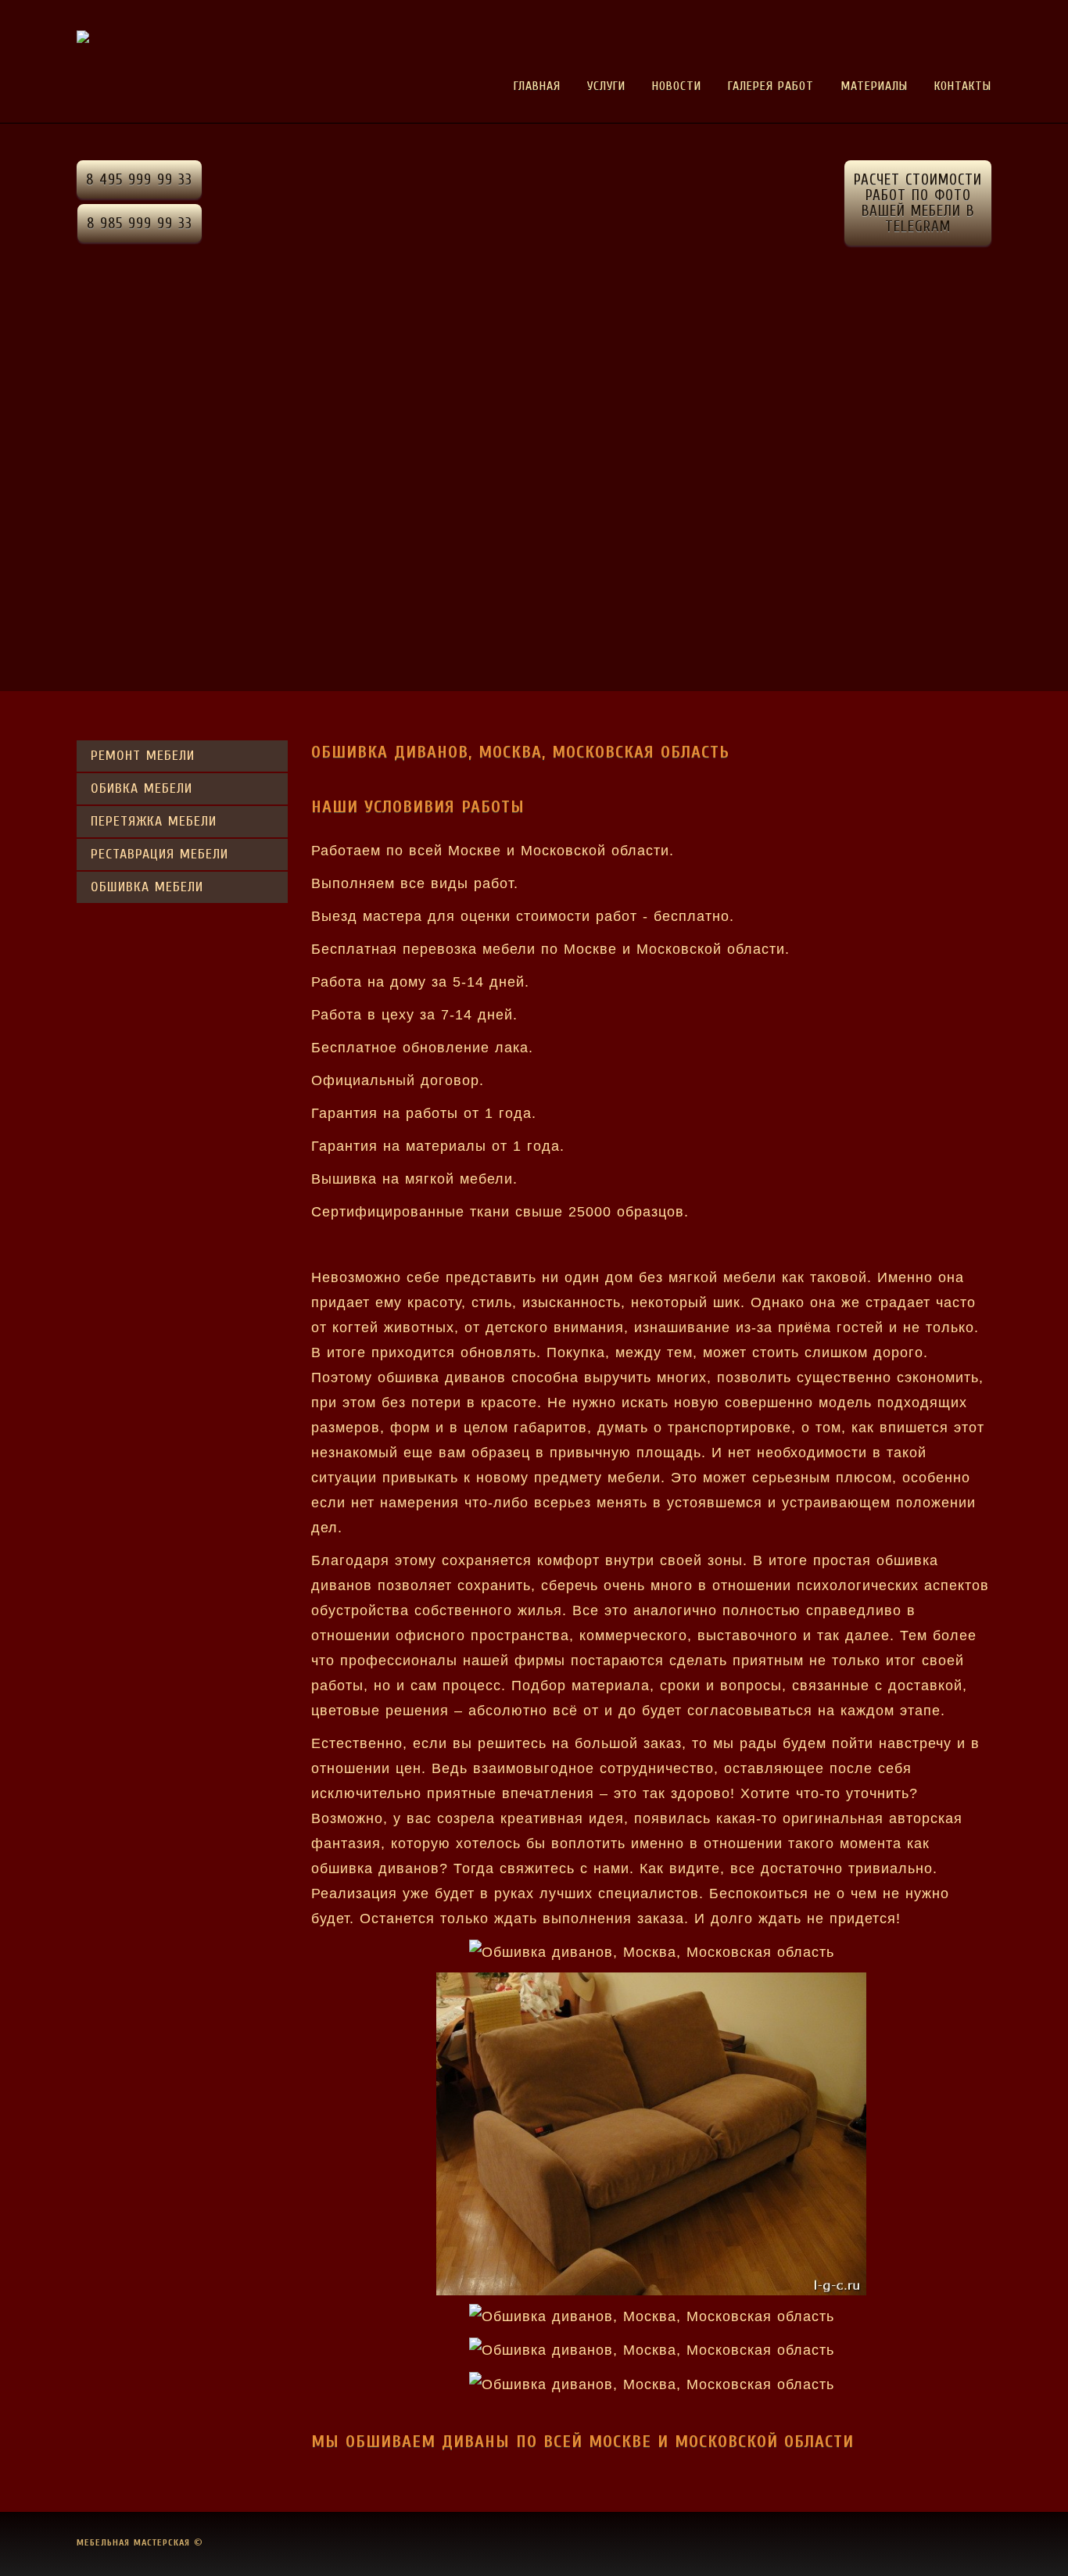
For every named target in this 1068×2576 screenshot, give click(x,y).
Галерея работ (771, 86)
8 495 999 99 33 (139, 180)
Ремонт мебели (143, 756)
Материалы (874, 86)
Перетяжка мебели (154, 821)
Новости (677, 86)
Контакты (963, 86)
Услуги (606, 86)
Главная (537, 86)
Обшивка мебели (147, 887)
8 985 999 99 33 (140, 224)
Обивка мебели (142, 788)
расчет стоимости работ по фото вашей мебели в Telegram (918, 203)
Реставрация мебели (159, 854)
